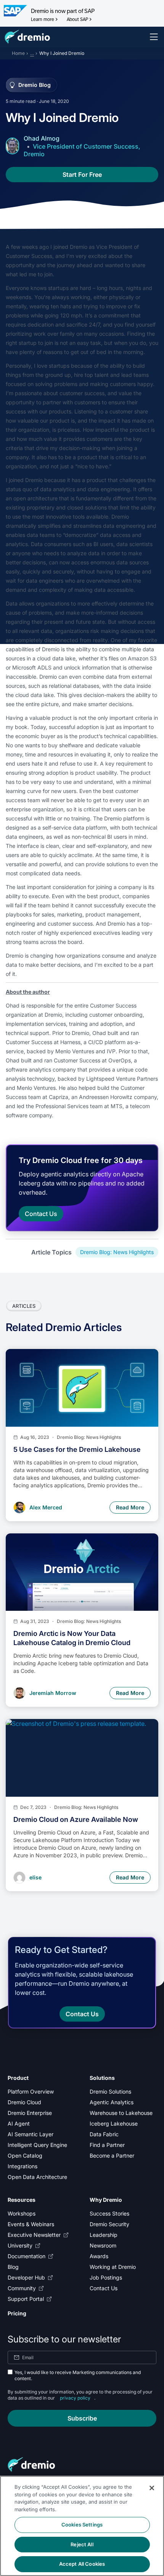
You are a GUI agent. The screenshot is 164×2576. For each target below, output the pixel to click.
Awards (99, 2256)
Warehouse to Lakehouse (121, 2113)
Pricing (17, 2313)
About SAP (77, 19)
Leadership (104, 2235)
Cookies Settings (82, 2525)
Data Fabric (104, 2134)
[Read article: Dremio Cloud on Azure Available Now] (82, 1758)
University (20, 2245)
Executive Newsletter (34, 2235)
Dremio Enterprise (30, 2113)
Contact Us (104, 2288)
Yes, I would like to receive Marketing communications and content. (78, 2375)
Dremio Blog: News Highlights (117, 1252)
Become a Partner (112, 2155)
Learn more (43, 19)
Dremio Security (109, 2224)
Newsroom (103, 2245)
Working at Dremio (113, 2267)
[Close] (152, 2488)
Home (18, 53)
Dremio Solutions (110, 2091)
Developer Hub (26, 2277)
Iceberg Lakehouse (114, 2123)
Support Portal (26, 2299)
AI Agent (19, 2123)
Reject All (82, 2544)
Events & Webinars (31, 2224)
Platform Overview (31, 2091)
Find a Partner (107, 2145)
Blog (13, 2267)
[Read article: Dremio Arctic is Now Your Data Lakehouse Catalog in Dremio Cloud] (82, 1572)
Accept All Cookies (82, 2564)
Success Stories (109, 2213)
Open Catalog (25, 2155)
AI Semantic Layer (31, 2134)
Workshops (22, 2213)
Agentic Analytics (112, 2102)
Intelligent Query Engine (37, 2145)
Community (22, 2288)
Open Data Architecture (37, 2177)
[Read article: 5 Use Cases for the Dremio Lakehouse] (82, 1388)
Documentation (27, 2256)
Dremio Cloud (24, 2102)
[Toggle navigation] (154, 37)
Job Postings (106, 2277)
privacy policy (75, 2398)
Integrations (23, 2166)
